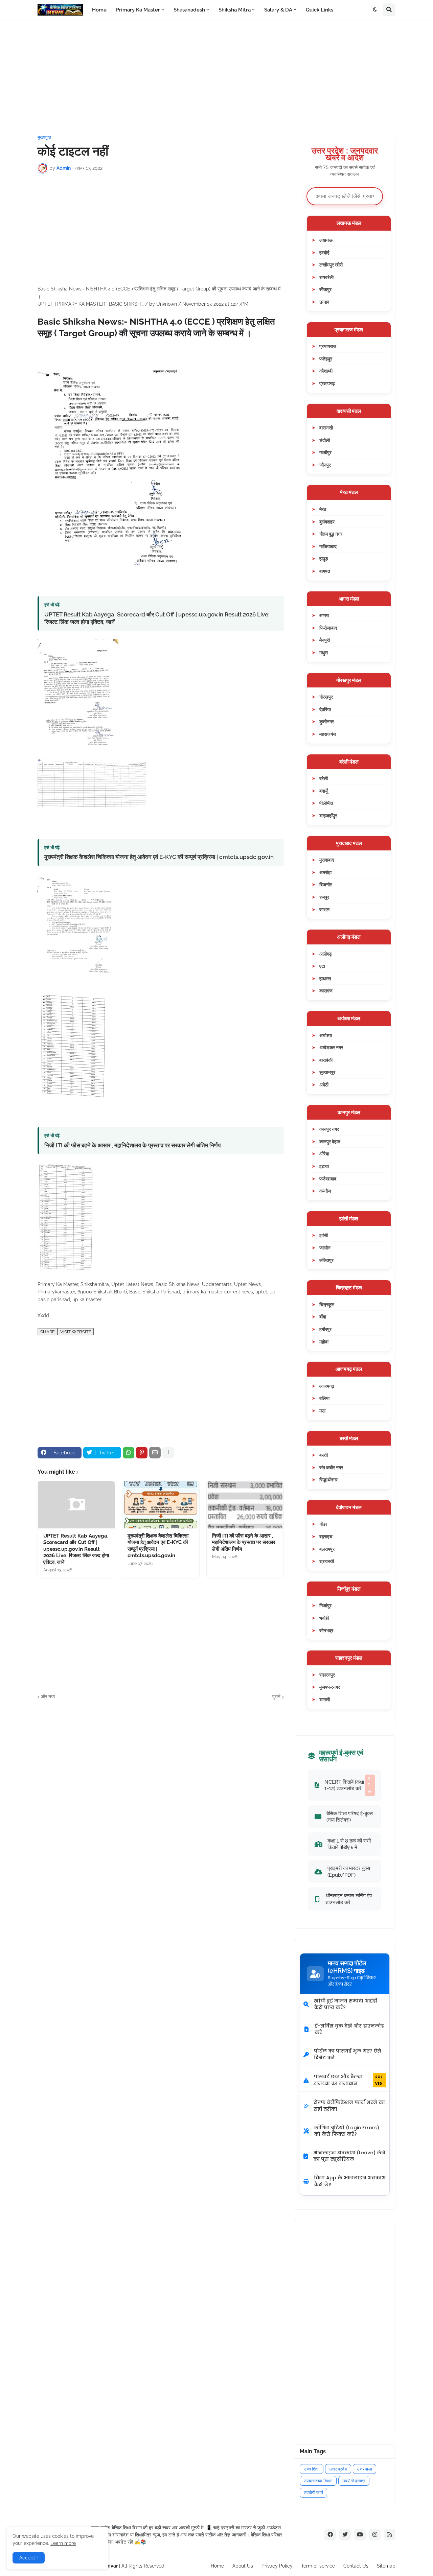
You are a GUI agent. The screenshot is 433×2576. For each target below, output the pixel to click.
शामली (325, 1699)
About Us (243, 2566)
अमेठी (324, 1085)
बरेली (324, 778)
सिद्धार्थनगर (328, 1480)
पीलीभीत (326, 803)
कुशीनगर (327, 721)
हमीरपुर (325, 1329)
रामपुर (324, 897)
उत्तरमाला (364, 2469)
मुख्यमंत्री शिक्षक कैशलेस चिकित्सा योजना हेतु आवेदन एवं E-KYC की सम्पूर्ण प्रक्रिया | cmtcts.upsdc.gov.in (159, 857)
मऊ (322, 1411)
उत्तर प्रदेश (338, 2469)
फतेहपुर (326, 359)
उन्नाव (324, 302)
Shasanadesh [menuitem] (189, 10)
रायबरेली (326, 277)
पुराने (276, 1696)
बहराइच (326, 1536)
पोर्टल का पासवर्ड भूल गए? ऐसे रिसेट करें (348, 2054)
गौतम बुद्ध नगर (331, 534)
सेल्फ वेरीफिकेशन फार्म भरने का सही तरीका (349, 2106)
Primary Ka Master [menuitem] (138, 10)
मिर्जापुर (325, 1605)
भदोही (324, 1618)
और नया (48, 1696)
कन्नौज (325, 1191)
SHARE (48, 1332)
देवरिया (325, 709)
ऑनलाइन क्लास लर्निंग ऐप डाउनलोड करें (349, 1899)
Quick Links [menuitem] (320, 10)
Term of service (318, 2566)
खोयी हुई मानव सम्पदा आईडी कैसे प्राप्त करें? (346, 2004)
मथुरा (324, 652)
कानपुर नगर (329, 1129)
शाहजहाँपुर (328, 815)
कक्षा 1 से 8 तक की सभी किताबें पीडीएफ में (349, 1844)
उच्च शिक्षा (312, 2469)
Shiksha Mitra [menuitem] (235, 10)
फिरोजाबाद (328, 628)
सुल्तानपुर (327, 1072)
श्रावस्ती (327, 1561)
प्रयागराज (328, 346)
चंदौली (325, 440)
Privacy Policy (277, 2566)
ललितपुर (326, 1260)
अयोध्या (326, 1035)
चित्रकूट (327, 1304)
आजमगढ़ (327, 1386)
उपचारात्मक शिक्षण (318, 2481)
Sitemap (386, 2566)
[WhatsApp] (129, 1453)
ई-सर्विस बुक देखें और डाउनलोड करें (349, 2029)
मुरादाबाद (327, 860)
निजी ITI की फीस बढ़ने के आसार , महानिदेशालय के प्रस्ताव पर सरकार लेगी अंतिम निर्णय (132, 1145)
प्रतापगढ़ (327, 383)
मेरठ (323, 509)
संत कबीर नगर (331, 1467)
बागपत (325, 571)
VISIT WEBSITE (76, 1332)
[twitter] (345, 2535)
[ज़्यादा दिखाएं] (168, 1453)
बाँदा (323, 1317)
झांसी (324, 1235)
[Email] (155, 1453)
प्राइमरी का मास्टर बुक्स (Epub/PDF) (349, 1871)
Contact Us (356, 2566)
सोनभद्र (326, 1630)
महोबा (324, 1342)
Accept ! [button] (29, 2558)
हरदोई (324, 252)
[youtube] (360, 2535)
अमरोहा (325, 872)
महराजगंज (328, 734)
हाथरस (325, 978)
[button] (375, 10)
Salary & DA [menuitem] (278, 10)
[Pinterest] (142, 1453)
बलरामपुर (327, 1549)
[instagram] (375, 2535)
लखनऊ (326, 240)
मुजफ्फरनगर (330, 1687)
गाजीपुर (325, 452)
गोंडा (323, 1524)
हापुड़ (324, 558)
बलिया (324, 1398)
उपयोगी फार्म (313, 2493)
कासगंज (326, 991)
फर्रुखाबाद (328, 1179)
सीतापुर (325, 289)
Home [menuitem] (99, 10)
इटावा (324, 1166)
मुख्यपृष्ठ (44, 137)
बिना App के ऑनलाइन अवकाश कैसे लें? (350, 2181)
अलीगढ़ (326, 954)
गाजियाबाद (328, 546)
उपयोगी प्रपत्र (354, 2481)
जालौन (325, 1248)
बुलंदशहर (327, 522)
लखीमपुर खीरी (331, 265)
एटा (322, 966)
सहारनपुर (327, 1675)
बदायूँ (324, 791)
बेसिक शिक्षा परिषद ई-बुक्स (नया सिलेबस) (350, 1817)
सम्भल (324, 909)
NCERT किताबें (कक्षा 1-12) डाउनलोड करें (348, 1785)
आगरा (324, 615)
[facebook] (330, 2535)
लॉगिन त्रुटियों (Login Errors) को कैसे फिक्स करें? (347, 2131)
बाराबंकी (326, 1060)
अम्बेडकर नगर (331, 1047)
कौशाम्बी (326, 371)
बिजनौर (326, 884)
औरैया (324, 1154)
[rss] (390, 2535)
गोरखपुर (326, 697)
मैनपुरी (325, 640)
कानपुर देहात (330, 1141)
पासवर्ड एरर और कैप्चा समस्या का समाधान (348, 2080)
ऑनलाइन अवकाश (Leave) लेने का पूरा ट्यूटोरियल (349, 2156)
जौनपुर (325, 465)
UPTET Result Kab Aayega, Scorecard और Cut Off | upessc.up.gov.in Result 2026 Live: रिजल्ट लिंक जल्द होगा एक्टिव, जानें (157, 618)
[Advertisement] (216, 77)
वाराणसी (326, 428)
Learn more (63, 2543)
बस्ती (324, 1455)
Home (217, 2566)
